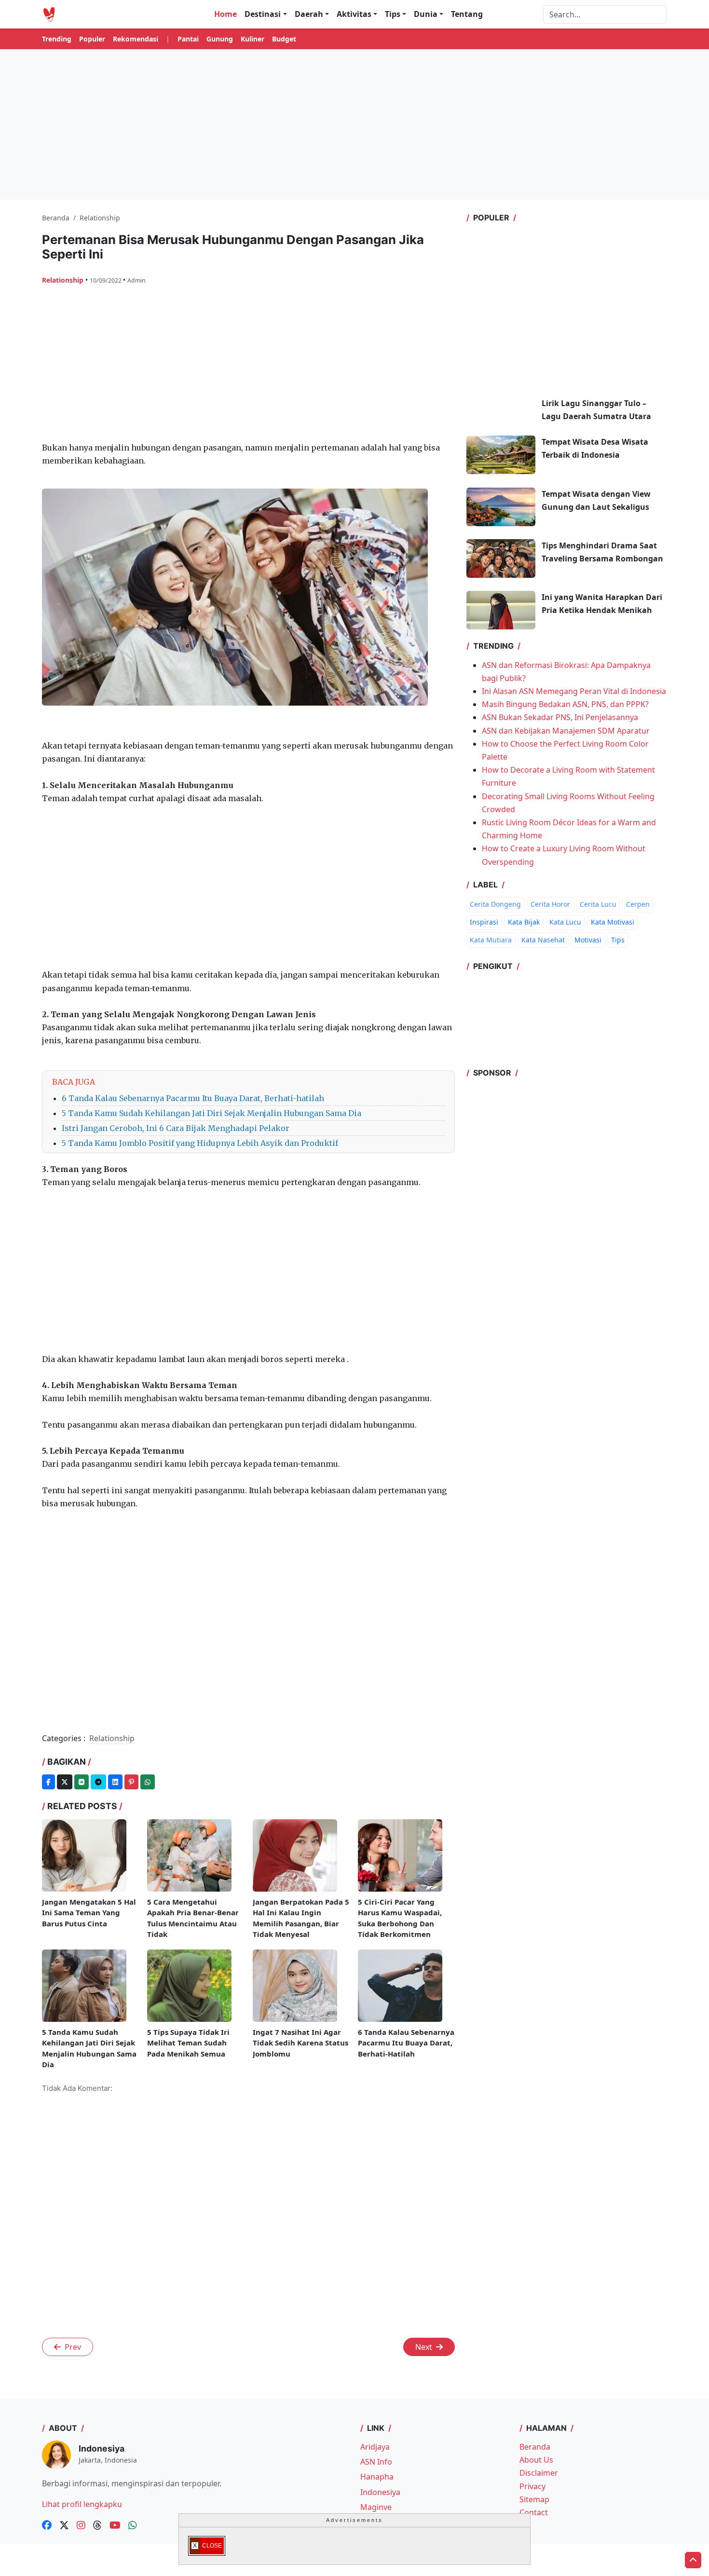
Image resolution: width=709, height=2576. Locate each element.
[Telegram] (98, 1782)
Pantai (188, 39)
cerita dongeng (495, 904)
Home (225, 14)
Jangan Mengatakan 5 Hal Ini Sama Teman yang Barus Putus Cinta (89, 1913)
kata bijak (524, 922)
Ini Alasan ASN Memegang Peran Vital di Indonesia (574, 691)
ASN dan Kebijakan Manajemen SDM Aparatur (566, 731)
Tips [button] (393, 14)
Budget (284, 39)
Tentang (467, 14)
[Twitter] (65, 1782)
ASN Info (376, 2462)
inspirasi (484, 922)
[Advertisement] (354, 124)
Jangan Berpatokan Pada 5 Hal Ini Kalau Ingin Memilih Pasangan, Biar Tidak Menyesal (301, 1918)
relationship (64, 280)
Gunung (220, 39)
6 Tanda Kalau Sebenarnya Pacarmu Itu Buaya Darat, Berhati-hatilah (193, 1098)
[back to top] (693, 2560)
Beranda (535, 2447)
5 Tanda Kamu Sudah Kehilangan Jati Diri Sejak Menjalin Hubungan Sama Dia (211, 1113)
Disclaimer (539, 2473)
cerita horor (550, 904)
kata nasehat (543, 940)
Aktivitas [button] (354, 14)
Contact (534, 2512)
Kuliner (252, 39)
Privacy (532, 2486)
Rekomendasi (136, 39)
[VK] (82, 1782)
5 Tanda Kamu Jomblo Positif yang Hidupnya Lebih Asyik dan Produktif (200, 1143)
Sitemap (534, 2499)
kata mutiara (491, 940)
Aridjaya (375, 2447)
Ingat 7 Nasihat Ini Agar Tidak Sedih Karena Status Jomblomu (300, 2043)
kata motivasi (613, 922)
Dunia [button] (426, 14)
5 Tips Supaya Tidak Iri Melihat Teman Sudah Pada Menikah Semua (188, 2043)
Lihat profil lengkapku (82, 2504)
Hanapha (377, 2477)
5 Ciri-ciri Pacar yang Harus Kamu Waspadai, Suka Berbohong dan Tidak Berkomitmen (400, 1918)
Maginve (376, 2507)
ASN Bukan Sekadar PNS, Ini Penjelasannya (560, 717)
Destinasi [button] (263, 14)
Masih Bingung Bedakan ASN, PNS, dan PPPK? (565, 704)
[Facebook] (48, 1782)
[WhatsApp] (148, 1782)
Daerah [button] (309, 14)
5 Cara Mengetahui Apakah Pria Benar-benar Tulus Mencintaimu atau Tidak (193, 1918)
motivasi (588, 940)
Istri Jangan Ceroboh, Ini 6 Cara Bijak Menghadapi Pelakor (176, 1128)
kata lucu (565, 922)
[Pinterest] (131, 1782)
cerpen (638, 904)
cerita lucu (598, 904)
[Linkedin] (115, 1782)
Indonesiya (380, 2492)
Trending (57, 39)
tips (618, 940)
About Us (536, 2460)
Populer (92, 39)
